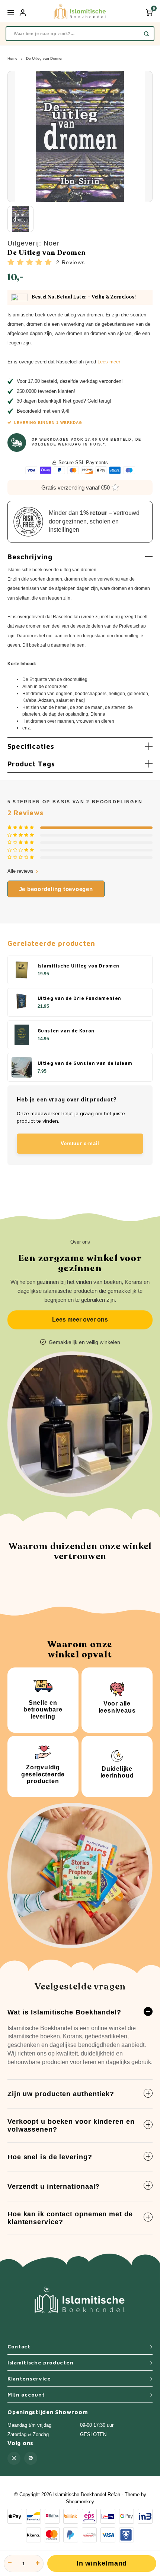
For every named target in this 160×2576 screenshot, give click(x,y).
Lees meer (109, 362)
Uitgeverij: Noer (33, 243)
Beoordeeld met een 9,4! (43, 411)
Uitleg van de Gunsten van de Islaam (85, 1063)
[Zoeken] (146, 34)
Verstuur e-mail (80, 1143)
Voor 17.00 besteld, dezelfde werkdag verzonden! (70, 381)
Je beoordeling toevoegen (56, 889)
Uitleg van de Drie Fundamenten (80, 998)
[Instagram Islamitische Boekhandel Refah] (14, 2458)
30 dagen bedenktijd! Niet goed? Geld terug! (64, 401)
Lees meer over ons (80, 1320)
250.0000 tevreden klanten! (46, 391)
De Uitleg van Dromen (45, 58)
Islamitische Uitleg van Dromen (79, 966)
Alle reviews (20, 871)
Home (12, 58)
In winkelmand (102, 2563)
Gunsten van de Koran (66, 1031)
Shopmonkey (80, 2502)
